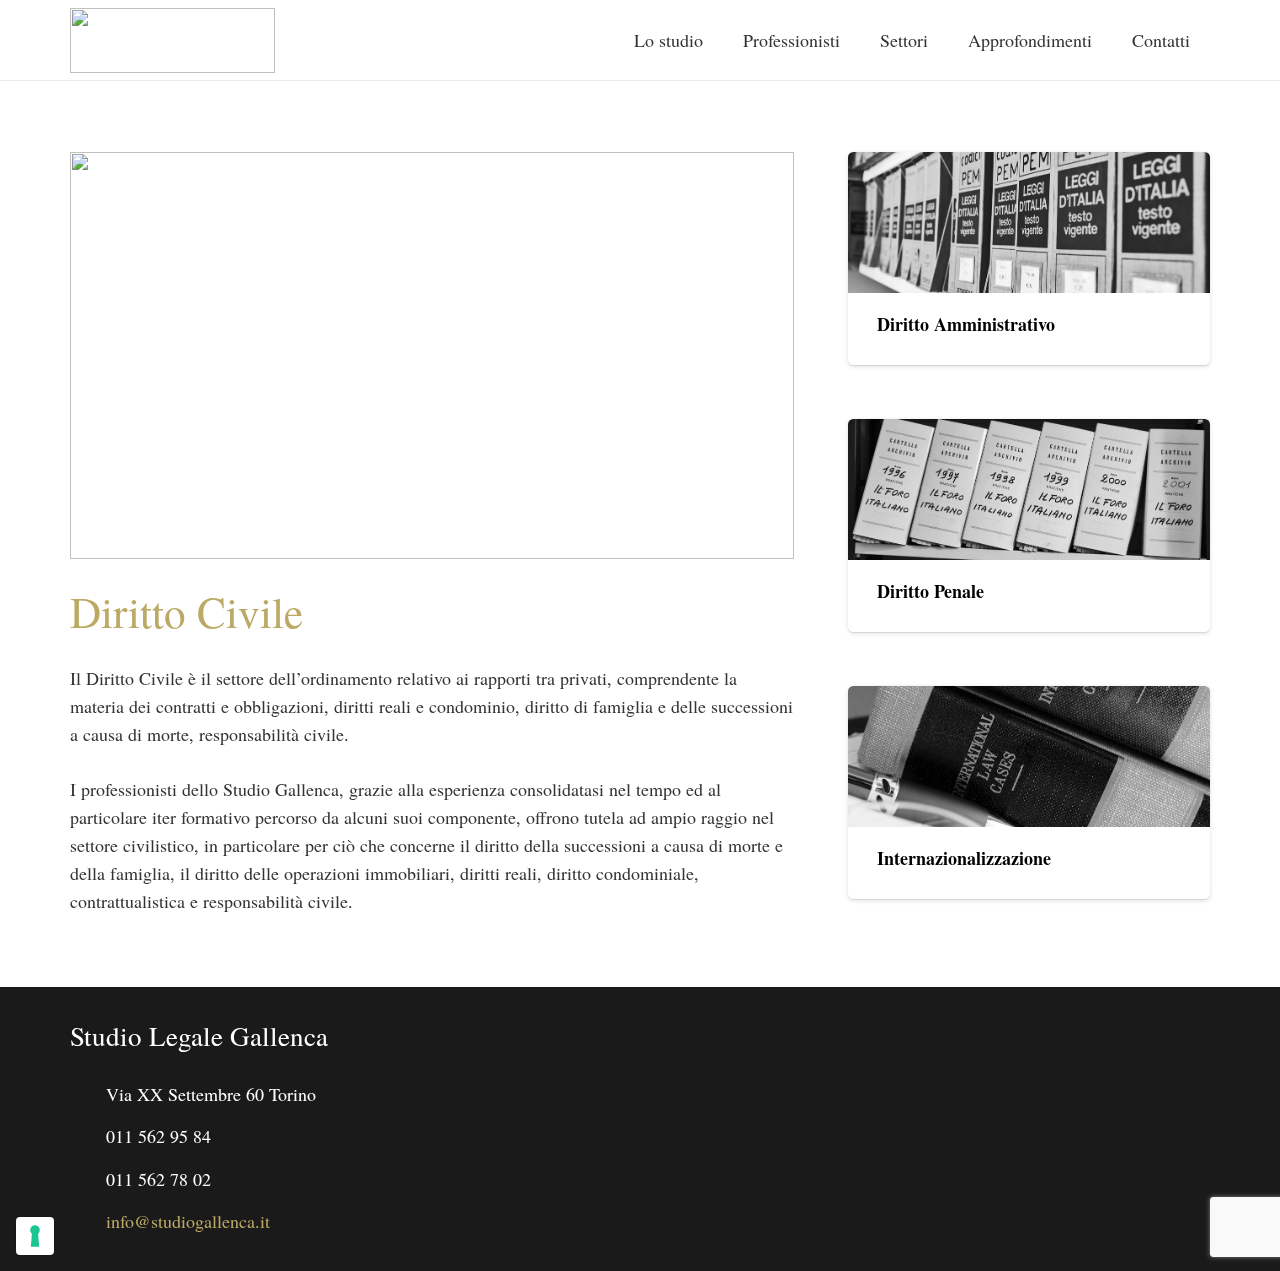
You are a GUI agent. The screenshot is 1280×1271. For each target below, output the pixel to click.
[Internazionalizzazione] (1029, 756)
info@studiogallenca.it (188, 1221)
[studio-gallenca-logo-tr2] (172, 40)
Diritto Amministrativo (966, 324)
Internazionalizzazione (964, 858)
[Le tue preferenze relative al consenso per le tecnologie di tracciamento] (35, 1236)
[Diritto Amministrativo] (1029, 222)
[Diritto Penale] (1029, 489)
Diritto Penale (930, 591)
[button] (941, 40)
